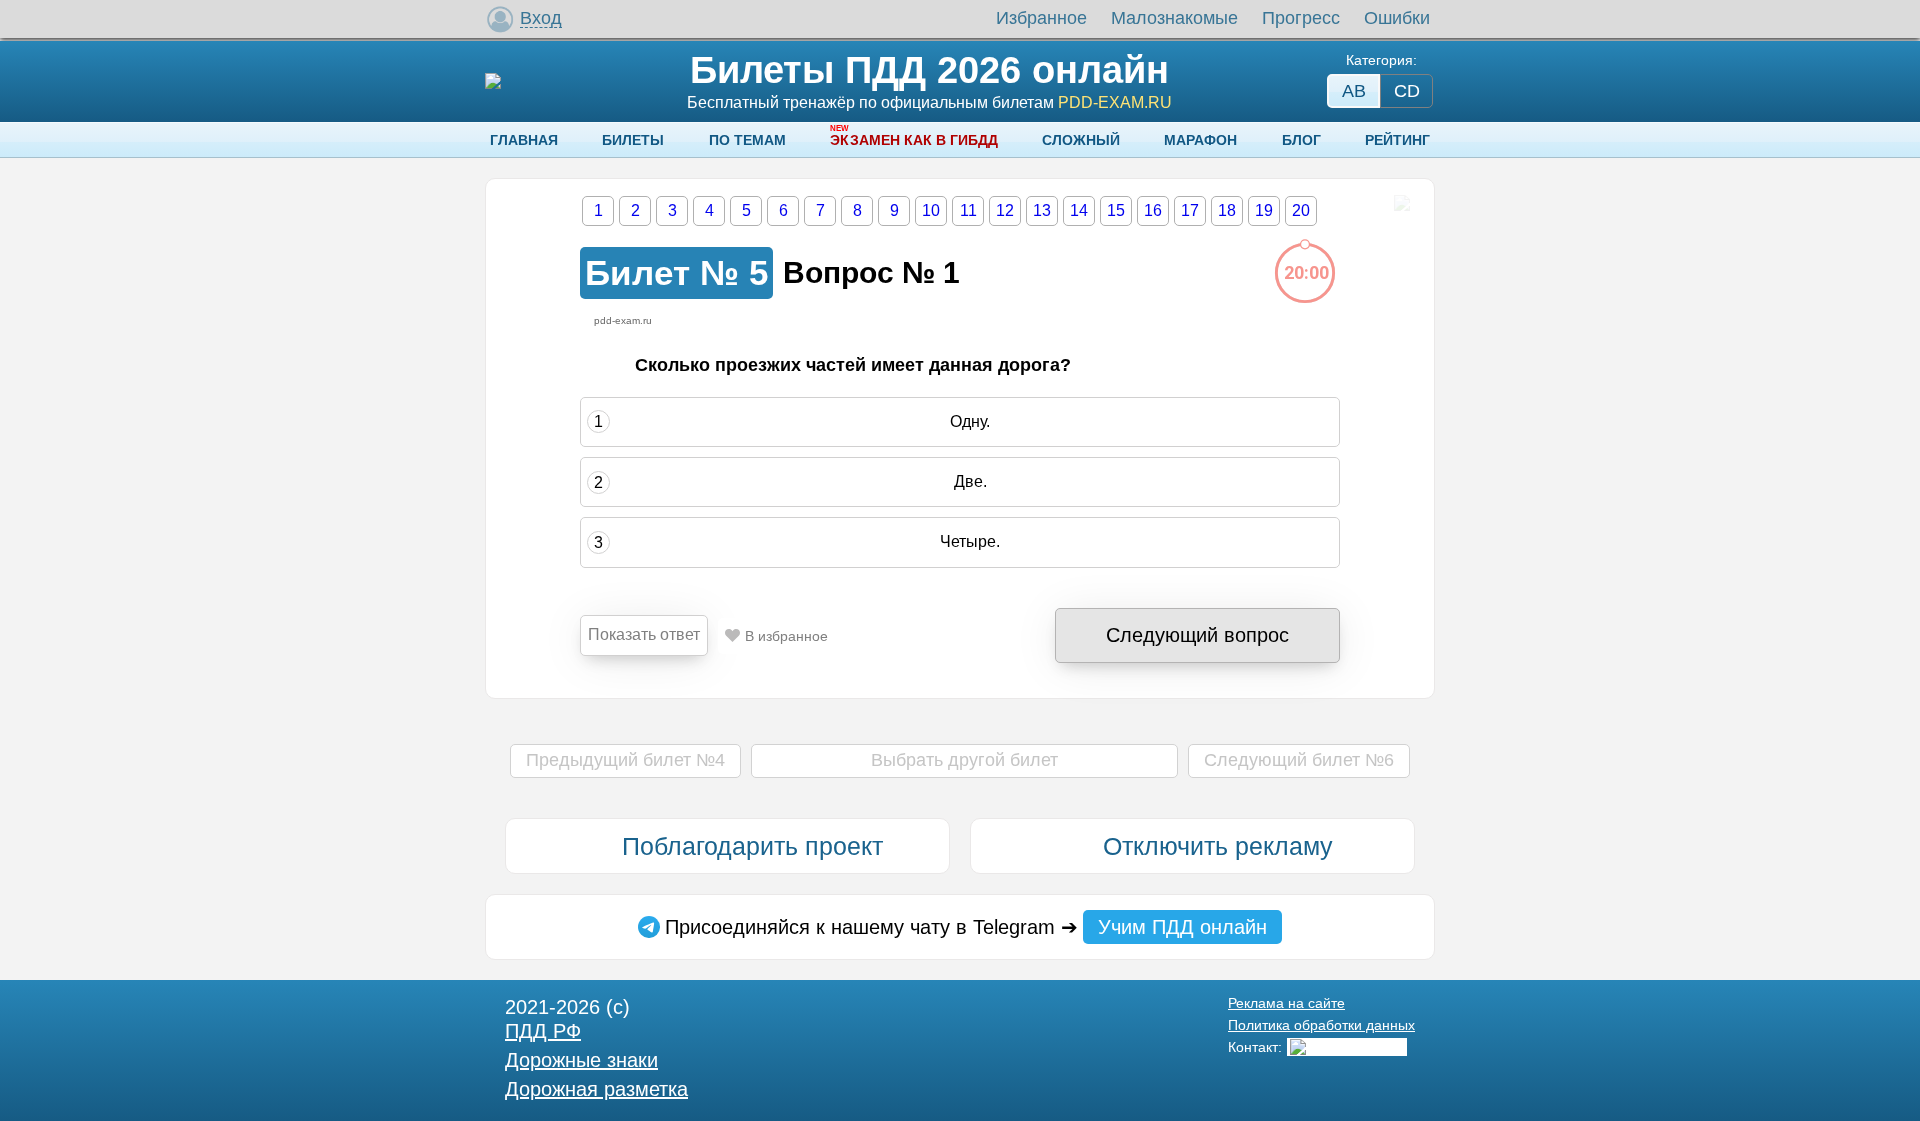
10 (931, 210)
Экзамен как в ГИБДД (914, 140)
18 (1227, 210)
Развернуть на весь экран (1401, 203)
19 (1264, 210)
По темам (747, 140)
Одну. (970, 421)
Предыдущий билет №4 (625, 760)
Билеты (633, 140)
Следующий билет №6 (1299, 760)
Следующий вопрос (1197, 635)
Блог (1301, 140)
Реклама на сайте (1286, 1003)
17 (1190, 210)
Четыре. (970, 542)
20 (1301, 210)
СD (1407, 91)
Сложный (1081, 140)
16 (1153, 210)
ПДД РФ (543, 1031)
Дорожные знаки (581, 1060)
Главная (524, 140)
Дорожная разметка (596, 1089)
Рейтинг (1397, 140)
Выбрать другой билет (964, 760)
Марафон (1200, 140)
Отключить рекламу (1218, 846)
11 (968, 210)
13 (1042, 210)
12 (1005, 210)
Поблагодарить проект (752, 846)
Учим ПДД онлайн (1182, 927)
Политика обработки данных (1321, 1025)
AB (1354, 91)
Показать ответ (644, 634)
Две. (970, 481)
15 (1116, 210)
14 (1079, 210)
